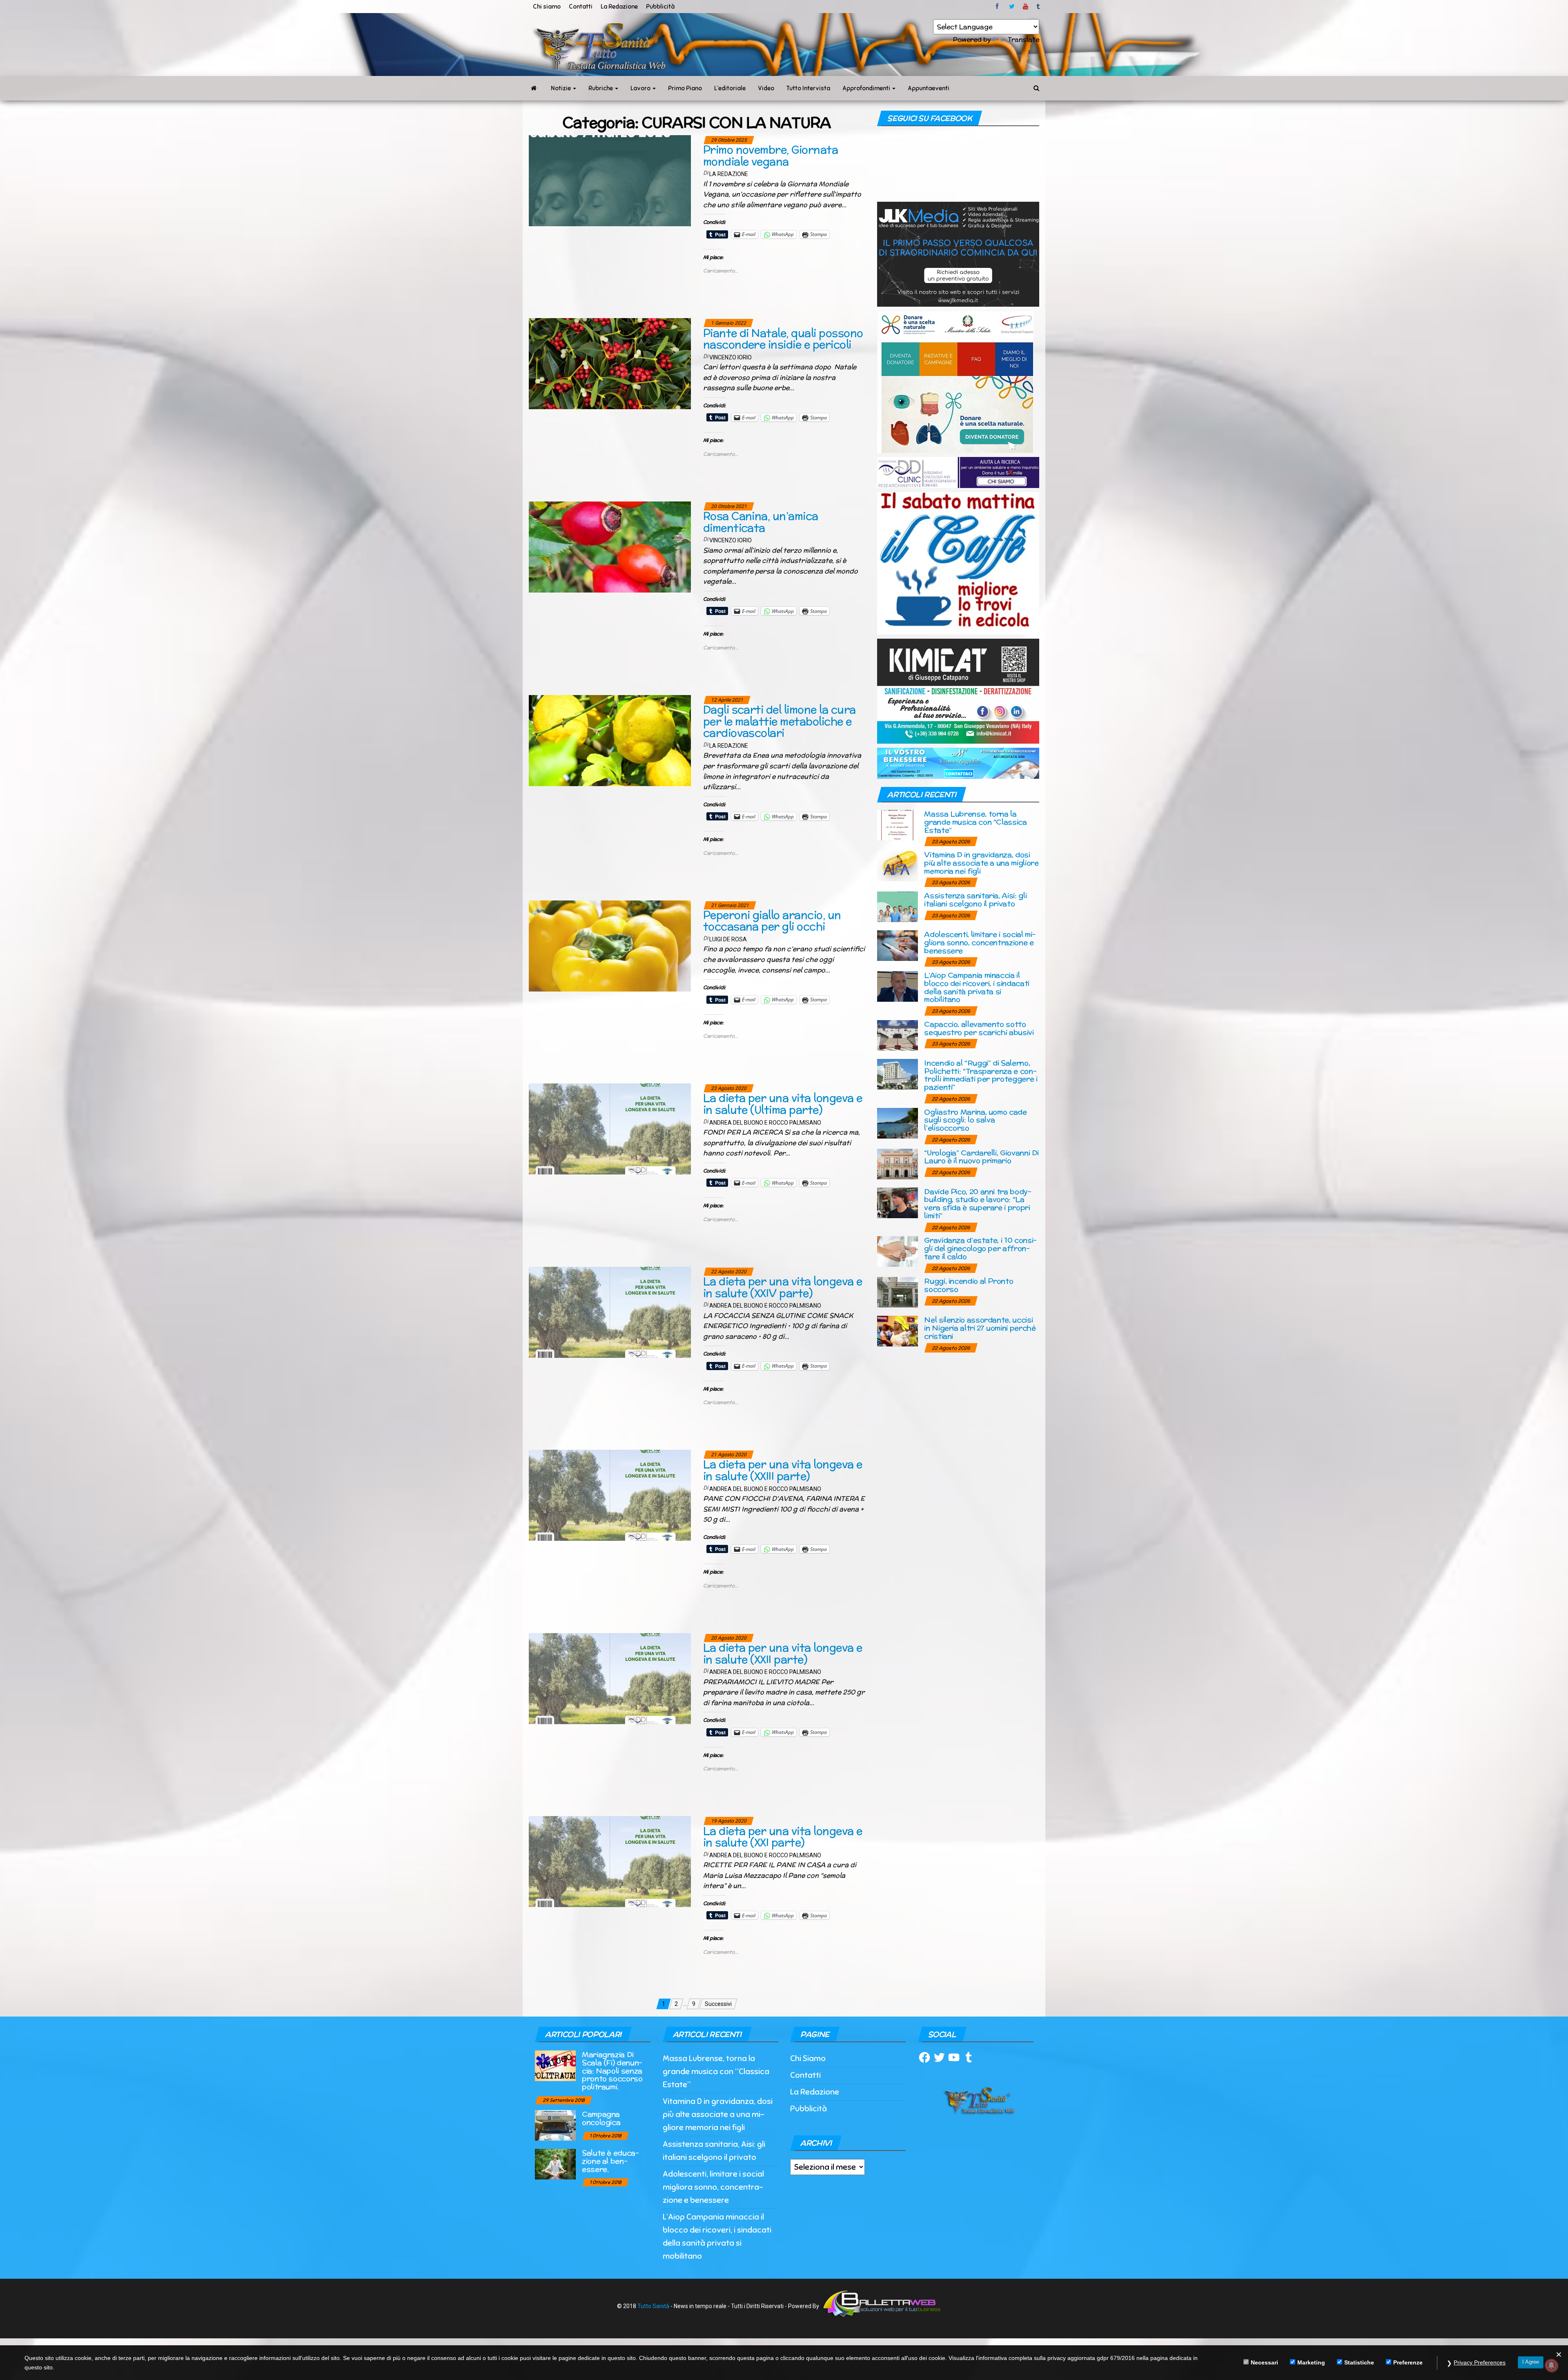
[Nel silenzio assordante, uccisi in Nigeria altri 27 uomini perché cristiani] (898, 1331)
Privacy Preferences (1480, 2362)
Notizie (561, 88)
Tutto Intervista (808, 88)
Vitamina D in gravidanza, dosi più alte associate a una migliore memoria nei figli (981, 863)
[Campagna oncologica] (555, 2125)
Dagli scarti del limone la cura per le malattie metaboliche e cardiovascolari (780, 721)
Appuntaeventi (929, 88)
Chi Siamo (808, 2058)
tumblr (1039, 7)
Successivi (718, 2004)
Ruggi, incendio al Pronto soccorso (969, 1285)
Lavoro (641, 88)
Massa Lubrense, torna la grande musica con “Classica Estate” (975, 822)
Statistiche (1359, 2362)
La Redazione (619, 7)
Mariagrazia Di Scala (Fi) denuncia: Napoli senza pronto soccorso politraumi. (612, 2070)
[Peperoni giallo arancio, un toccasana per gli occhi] (610, 945)
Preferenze (1408, 2362)
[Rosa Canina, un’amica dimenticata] (610, 546)
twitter (1012, 7)
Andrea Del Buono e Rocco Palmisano (765, 1123)
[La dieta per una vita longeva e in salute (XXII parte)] (610, 1678)
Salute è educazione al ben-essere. (610, 2161)
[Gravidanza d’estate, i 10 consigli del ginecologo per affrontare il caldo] (898, 1251)
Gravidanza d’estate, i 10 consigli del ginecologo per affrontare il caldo (980, 1248)
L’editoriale (730, 88)
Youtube (1026, 7)
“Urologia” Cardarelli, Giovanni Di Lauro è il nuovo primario (981, 1157)
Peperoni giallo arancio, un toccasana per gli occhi (772, 921)
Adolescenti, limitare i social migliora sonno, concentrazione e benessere (980, 942)
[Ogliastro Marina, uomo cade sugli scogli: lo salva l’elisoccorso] (898, 1122)
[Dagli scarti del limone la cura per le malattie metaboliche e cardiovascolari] (610, 740)
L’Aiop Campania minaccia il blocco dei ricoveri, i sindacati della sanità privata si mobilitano (977, 987)
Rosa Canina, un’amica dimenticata (761, 522)
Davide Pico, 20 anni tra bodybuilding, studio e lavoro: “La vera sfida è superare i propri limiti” (978, 1203)
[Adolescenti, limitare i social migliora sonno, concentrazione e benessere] (898, 945)
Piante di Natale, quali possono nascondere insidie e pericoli (783, 339)
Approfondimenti (867, 88)
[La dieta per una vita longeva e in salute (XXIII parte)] (610, 1495)
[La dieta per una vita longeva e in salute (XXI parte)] (610, 1861)
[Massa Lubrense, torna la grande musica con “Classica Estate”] (898, 825)
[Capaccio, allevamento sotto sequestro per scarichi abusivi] (898, 1035)
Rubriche (601, 88)
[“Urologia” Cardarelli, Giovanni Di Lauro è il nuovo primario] (898, 1163)
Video (766, 88)
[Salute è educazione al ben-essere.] (555, 2164)
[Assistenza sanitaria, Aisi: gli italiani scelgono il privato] (898, 906)
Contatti (581, 7)
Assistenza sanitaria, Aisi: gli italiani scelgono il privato (975, 899)
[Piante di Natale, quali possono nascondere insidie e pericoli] (610, 363)
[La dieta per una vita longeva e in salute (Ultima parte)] (610, 1128)
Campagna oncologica (601, 2118)
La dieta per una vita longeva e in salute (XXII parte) (783, 1654)
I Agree (1531, 2362)
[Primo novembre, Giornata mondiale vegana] (610, 180)
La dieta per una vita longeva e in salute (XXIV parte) (783, 1287)
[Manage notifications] (1551, 2365)
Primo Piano (685, 88)
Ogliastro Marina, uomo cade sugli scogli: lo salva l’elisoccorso (975, 1120)
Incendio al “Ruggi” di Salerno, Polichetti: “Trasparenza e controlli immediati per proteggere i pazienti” (981, 1075)
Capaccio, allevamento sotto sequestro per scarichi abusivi (979, 1028)
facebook (998, 7)
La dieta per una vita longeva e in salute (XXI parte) (783, 1837)
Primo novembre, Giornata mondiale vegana (771, 156)
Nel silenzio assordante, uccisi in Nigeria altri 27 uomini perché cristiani (980, 1328)
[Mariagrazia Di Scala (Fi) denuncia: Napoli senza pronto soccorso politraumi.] (555, 2065)
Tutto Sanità (653, 2306)
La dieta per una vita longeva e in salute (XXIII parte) (783, 1470)
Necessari (1264, 2362)
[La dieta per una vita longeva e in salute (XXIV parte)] (610, 1312)
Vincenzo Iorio (731, 357)
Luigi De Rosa (728, 939)
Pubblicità (660, 7)
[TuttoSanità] (534, 88)
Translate (1023, 39)
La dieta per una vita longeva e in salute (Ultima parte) (783, 1104)
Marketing (1311, 2362)
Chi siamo (547, 7)
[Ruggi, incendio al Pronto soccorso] (898, 1292)
